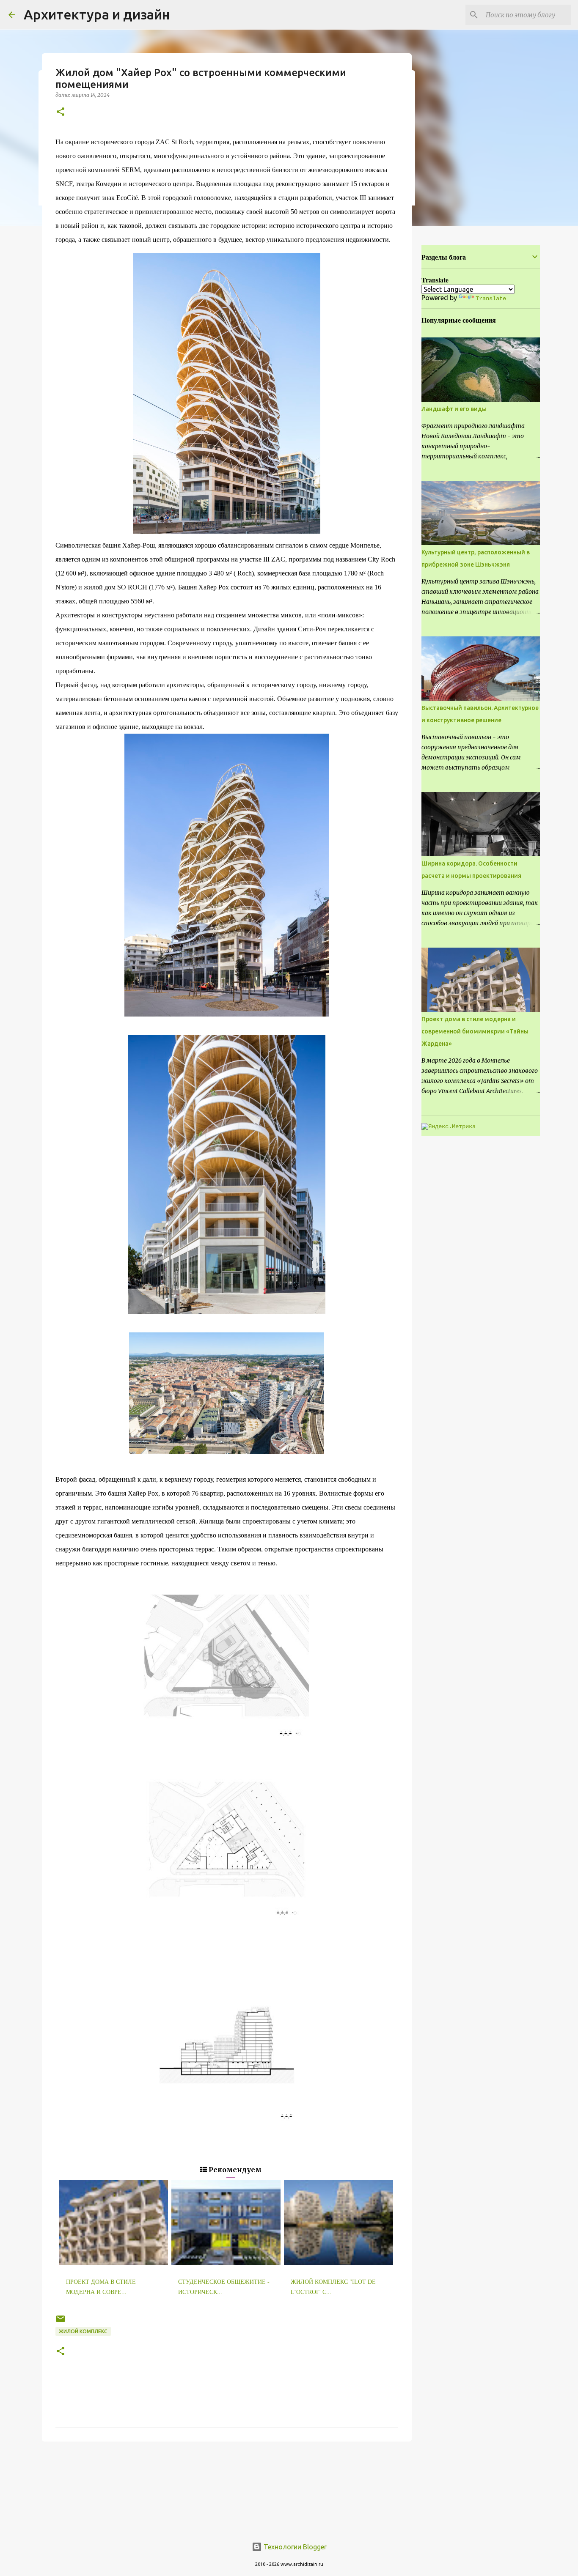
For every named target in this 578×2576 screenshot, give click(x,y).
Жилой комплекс (83, 2331)
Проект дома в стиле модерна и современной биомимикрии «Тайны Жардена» (475, 1031)
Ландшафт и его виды (454, 409)
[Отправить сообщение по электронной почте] (61, 2322)
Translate (491, 299)
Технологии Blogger (294, 2547)
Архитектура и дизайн (97, 14)
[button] (61, 112)
